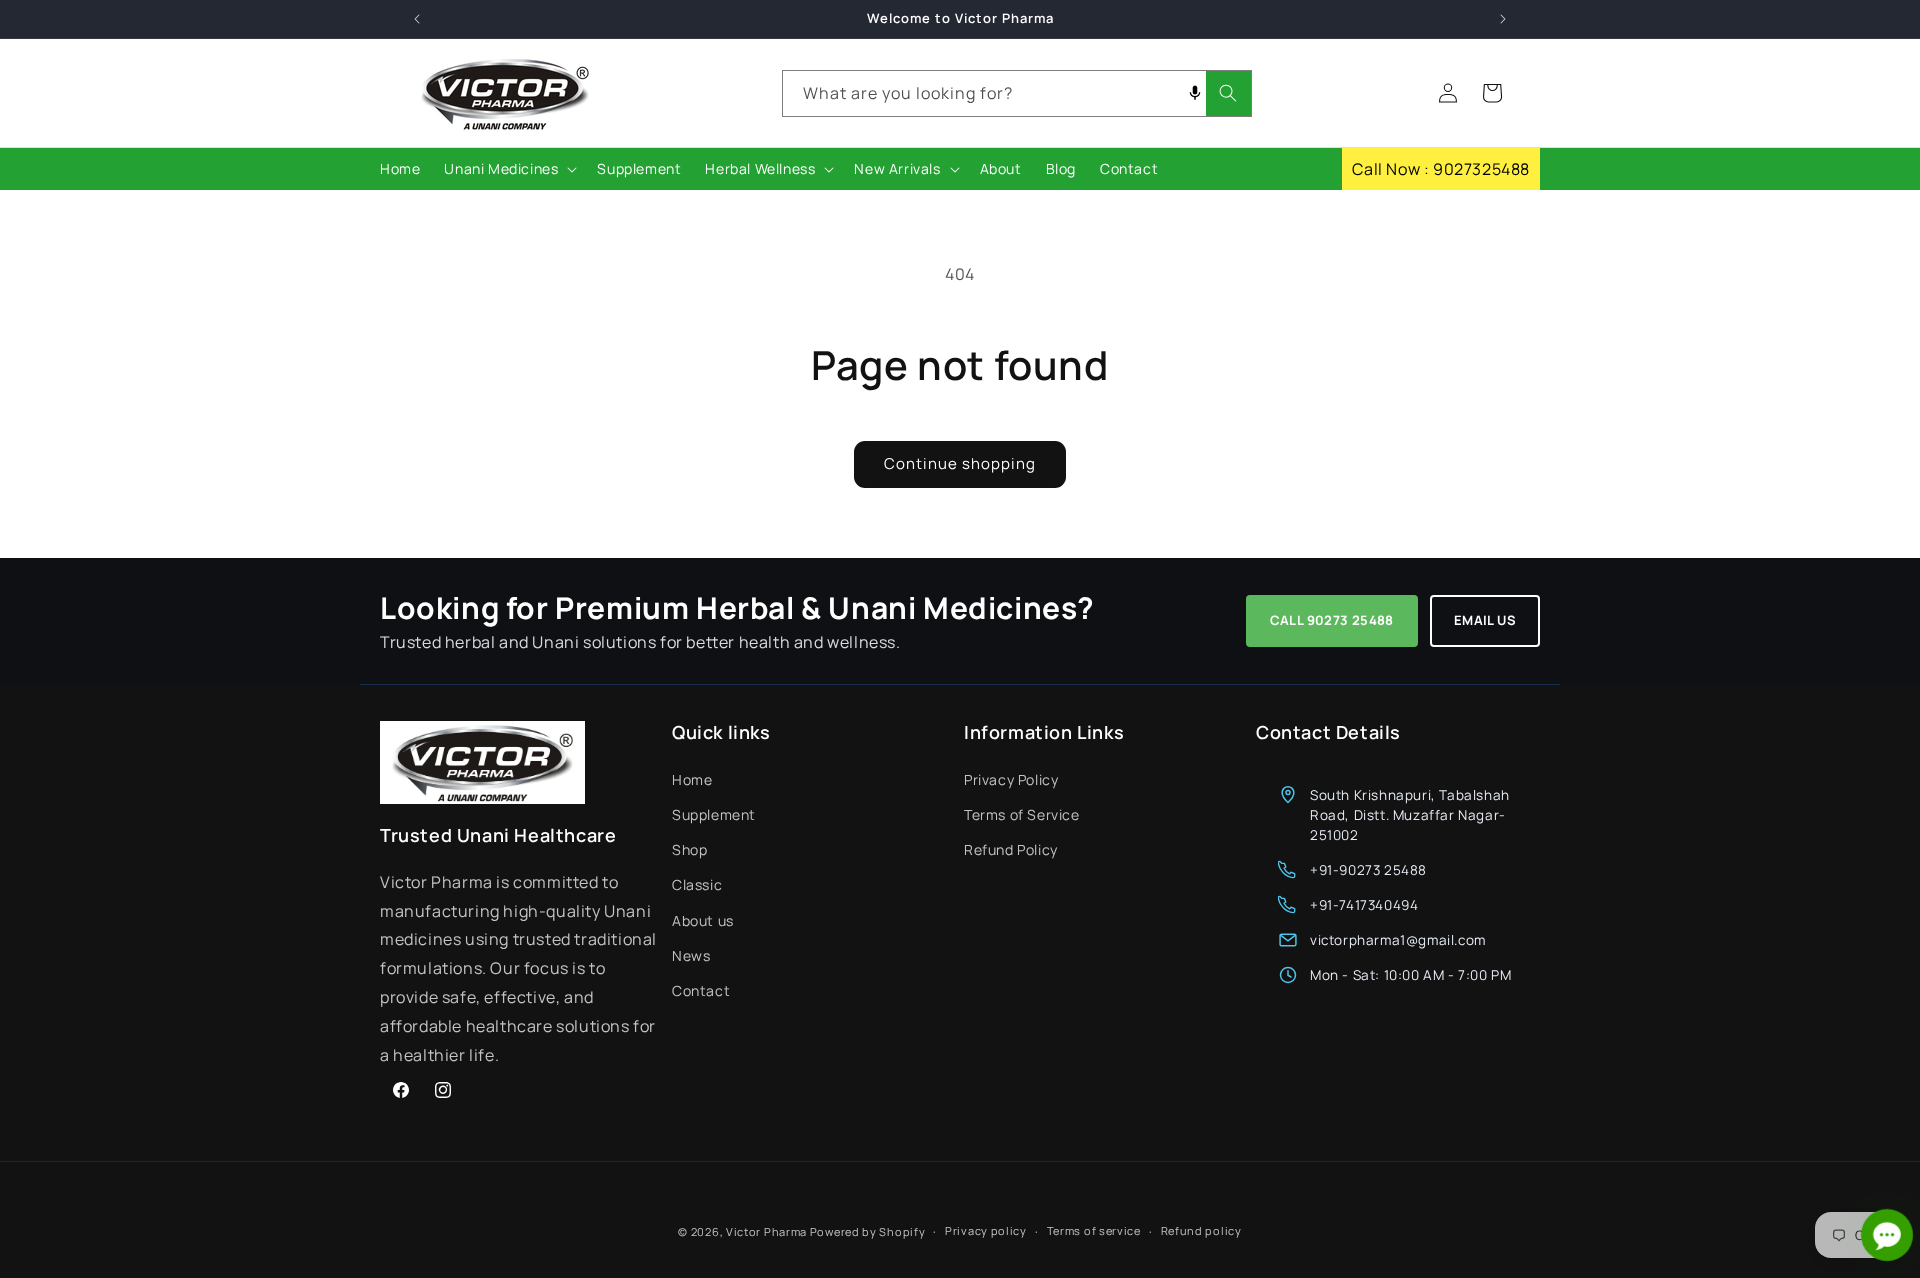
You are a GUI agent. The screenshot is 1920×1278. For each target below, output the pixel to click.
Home (692, 778)
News (691, 954)
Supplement (714, 813)
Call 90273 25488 (1332, 620)
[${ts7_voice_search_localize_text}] (1195, 93)
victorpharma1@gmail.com (1398, 939)
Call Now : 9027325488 (1441, 169)
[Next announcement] (1503, 19)
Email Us (1485, 620)
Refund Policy (1011, 848)
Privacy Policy (1011, 778)
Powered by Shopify (868, 1231)
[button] (508, 169)
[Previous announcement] (417, 19)
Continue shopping (960, 463)
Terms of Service (1022, 813)
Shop (689, 848)
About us (703, 919)
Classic (697, 883)
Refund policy (1201, 1230)
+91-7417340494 (1364, 904)
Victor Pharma (766, 1231)
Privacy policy (986, 1230)
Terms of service (1094, 1230)
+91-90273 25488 (1368, 869)
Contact (701, 989)
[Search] (1228, 93)
